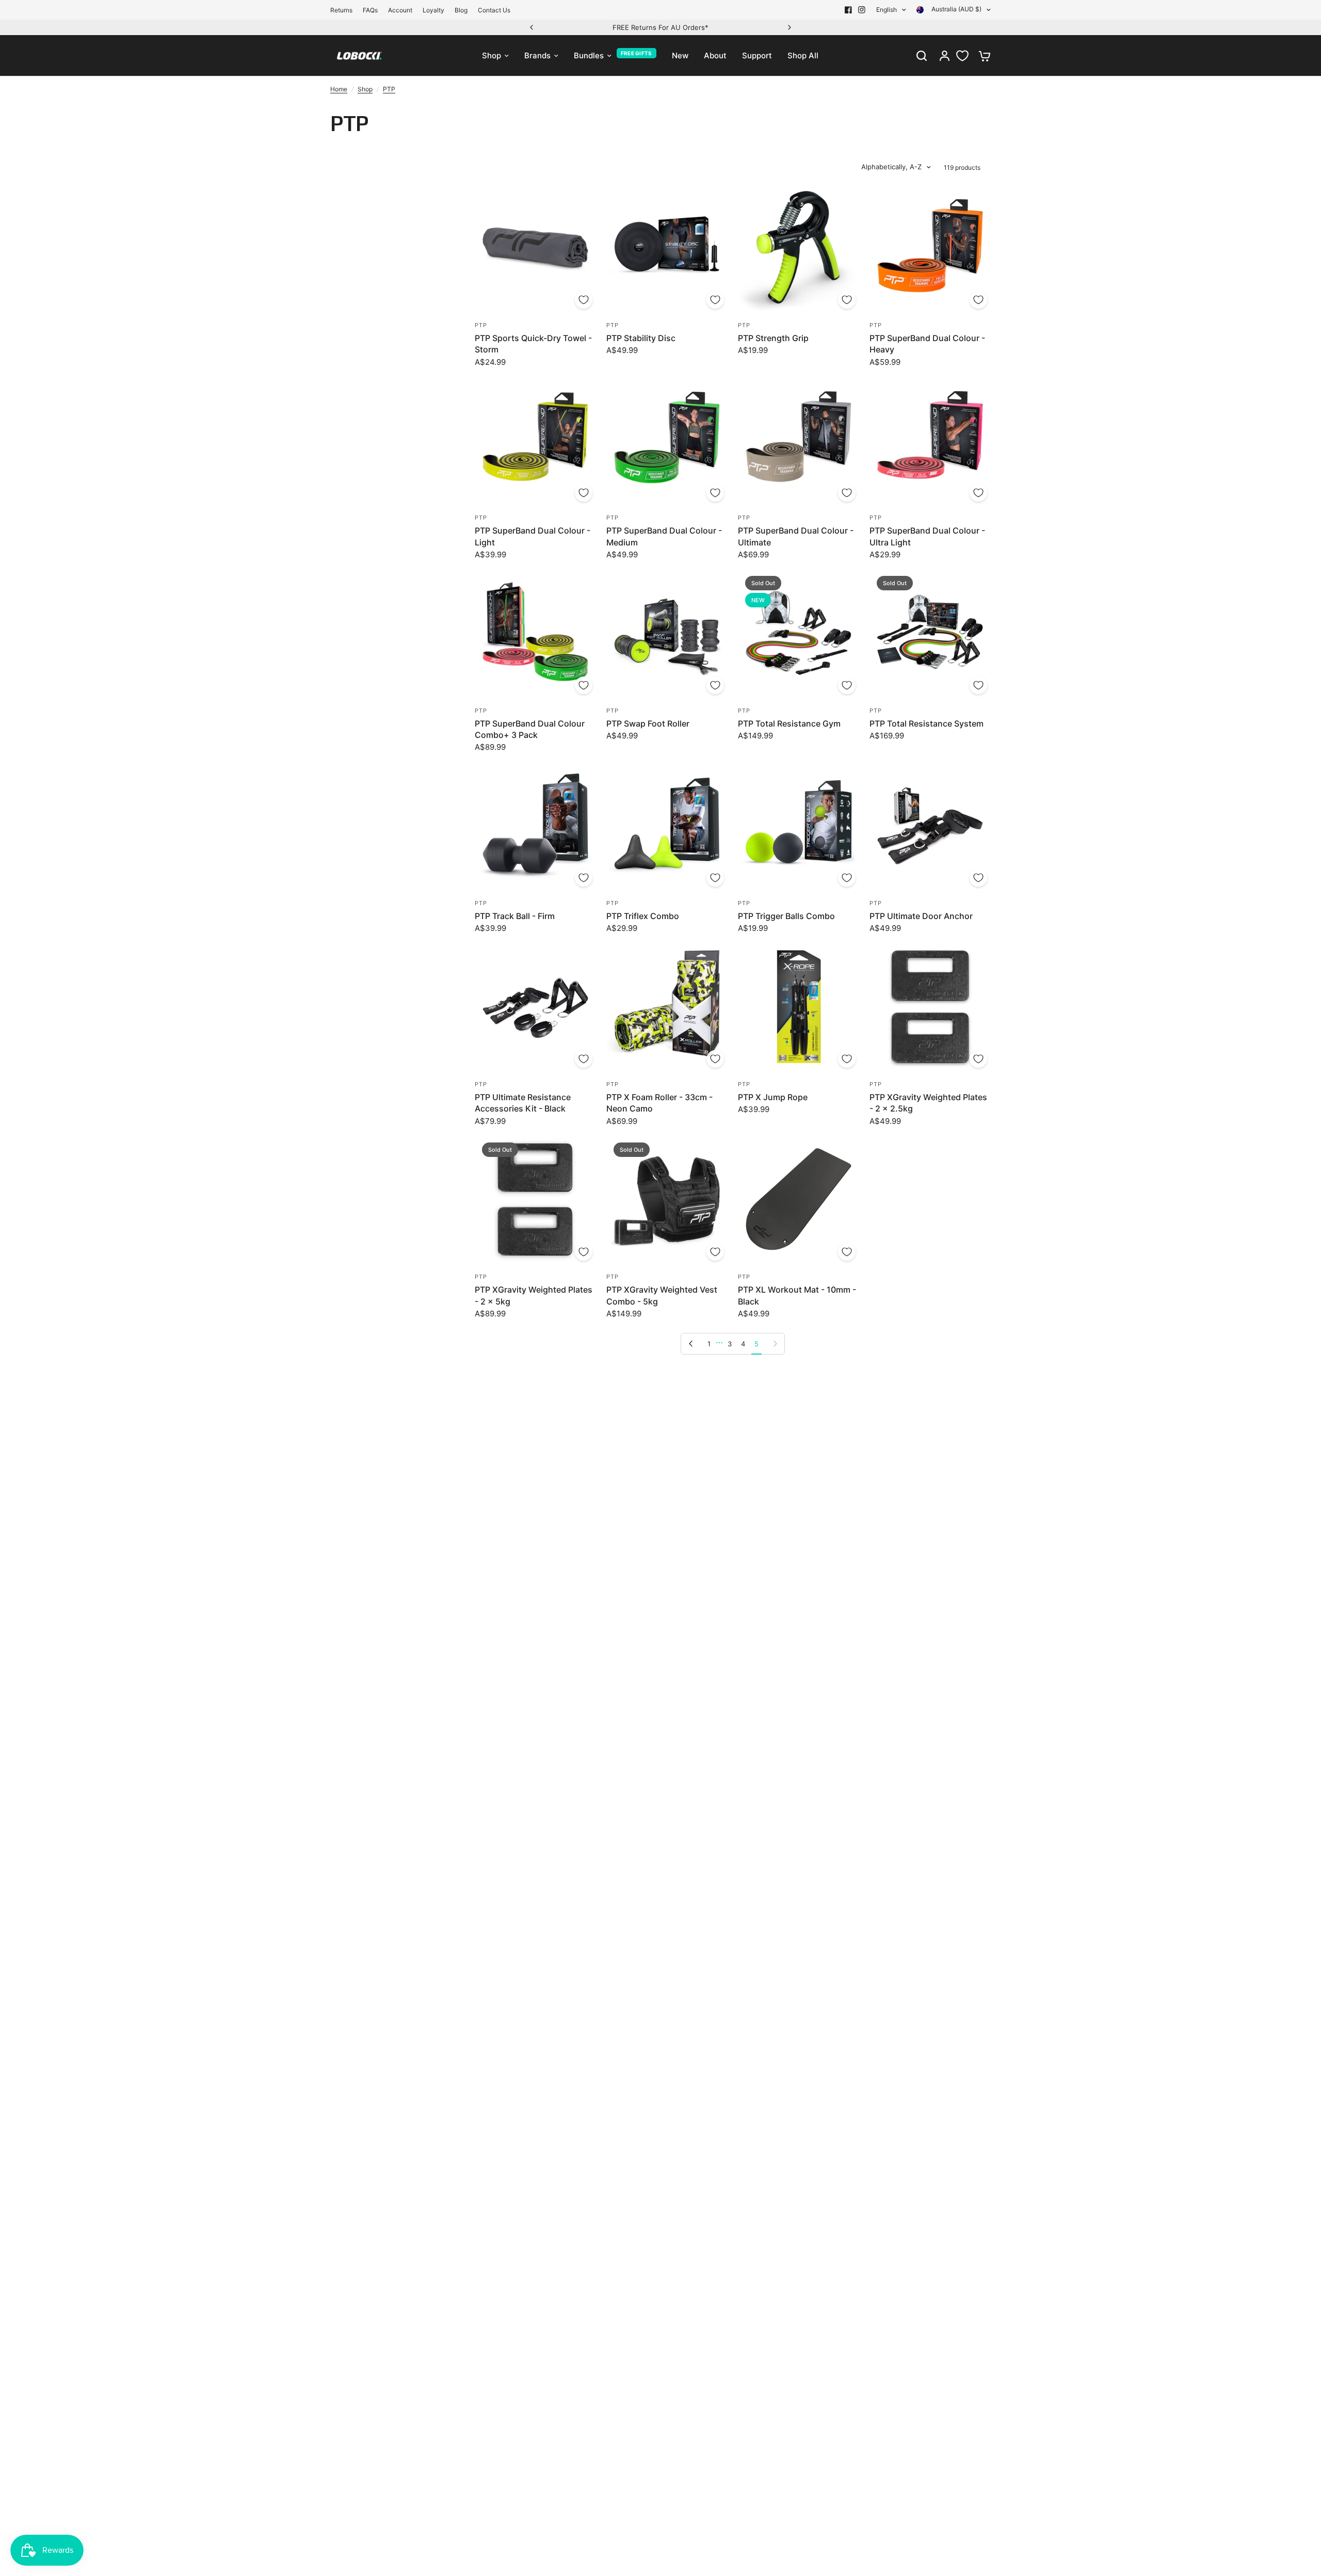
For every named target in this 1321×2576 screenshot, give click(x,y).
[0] (982, 56)
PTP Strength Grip (773, 338)
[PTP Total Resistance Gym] (799, 633)
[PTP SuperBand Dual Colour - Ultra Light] (930, 441)
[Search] (922, 56)
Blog (461, 10)
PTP (389, 89)
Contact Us (494, 10)
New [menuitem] (680, 55)
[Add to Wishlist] (584, 300)
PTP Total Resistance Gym (789, 723)
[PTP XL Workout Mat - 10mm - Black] (799, 1200)
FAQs (370, 10)
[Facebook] (848, 10)
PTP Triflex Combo (643, 916)
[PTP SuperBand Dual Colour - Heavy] (930, 248)
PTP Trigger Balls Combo (786, 916)
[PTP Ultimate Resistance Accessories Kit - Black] (535, 1007)
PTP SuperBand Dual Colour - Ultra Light (927, 536)
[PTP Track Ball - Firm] (535, 826)
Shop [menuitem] (492, 55)
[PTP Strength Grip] (799, 248)
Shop (365, 89)
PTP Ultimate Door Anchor (921, 916)
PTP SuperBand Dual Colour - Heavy (927, 344)
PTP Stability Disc (641, 338)
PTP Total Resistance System (927, 723)
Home (339, 89)
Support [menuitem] (757, 55)
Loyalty (433, 10)
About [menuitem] (715, 55)
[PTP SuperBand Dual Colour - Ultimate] (799, 441)
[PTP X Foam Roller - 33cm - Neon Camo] (667, 1007)
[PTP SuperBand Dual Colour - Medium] (667, 441)
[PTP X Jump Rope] (799, 1007)
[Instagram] (862, 10)
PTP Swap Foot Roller (648, 723)
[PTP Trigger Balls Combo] (799, 826)
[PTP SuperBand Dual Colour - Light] (535, 441)
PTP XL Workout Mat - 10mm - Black (797, 1295)
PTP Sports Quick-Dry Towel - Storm (533, 344)
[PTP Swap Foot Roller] (667, 633)
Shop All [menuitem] (803, 55)
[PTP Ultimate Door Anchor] (930, 826)
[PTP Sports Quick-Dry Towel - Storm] (535, 248)
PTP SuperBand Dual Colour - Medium (664, 536)
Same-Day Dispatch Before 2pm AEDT (660, 27)
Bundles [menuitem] (589, 55)
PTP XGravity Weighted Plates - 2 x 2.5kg (928, 1103)
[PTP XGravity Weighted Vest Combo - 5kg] (667, 1200)
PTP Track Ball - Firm (515, 916)
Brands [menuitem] (537, 55)
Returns (341, 10)
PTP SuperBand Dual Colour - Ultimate (796, 536)
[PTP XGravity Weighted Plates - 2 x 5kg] (535, 1200)
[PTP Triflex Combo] (667, 826)
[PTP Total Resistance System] (930, 633)
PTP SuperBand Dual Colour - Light (533, 536)
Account (400, 10)
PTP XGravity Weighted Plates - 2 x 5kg (534, 1295)
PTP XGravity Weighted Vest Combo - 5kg (662, 1295)
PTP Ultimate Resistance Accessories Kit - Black (523, 1103)
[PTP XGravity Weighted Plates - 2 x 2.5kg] (930, 1007)
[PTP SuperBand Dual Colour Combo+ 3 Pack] (535, 633)
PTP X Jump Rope (773, 1097)
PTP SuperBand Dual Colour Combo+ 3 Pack (530, 729)
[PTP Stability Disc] (667, 248)
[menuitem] (344, 10)
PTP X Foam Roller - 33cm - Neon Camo (659, 1103)
